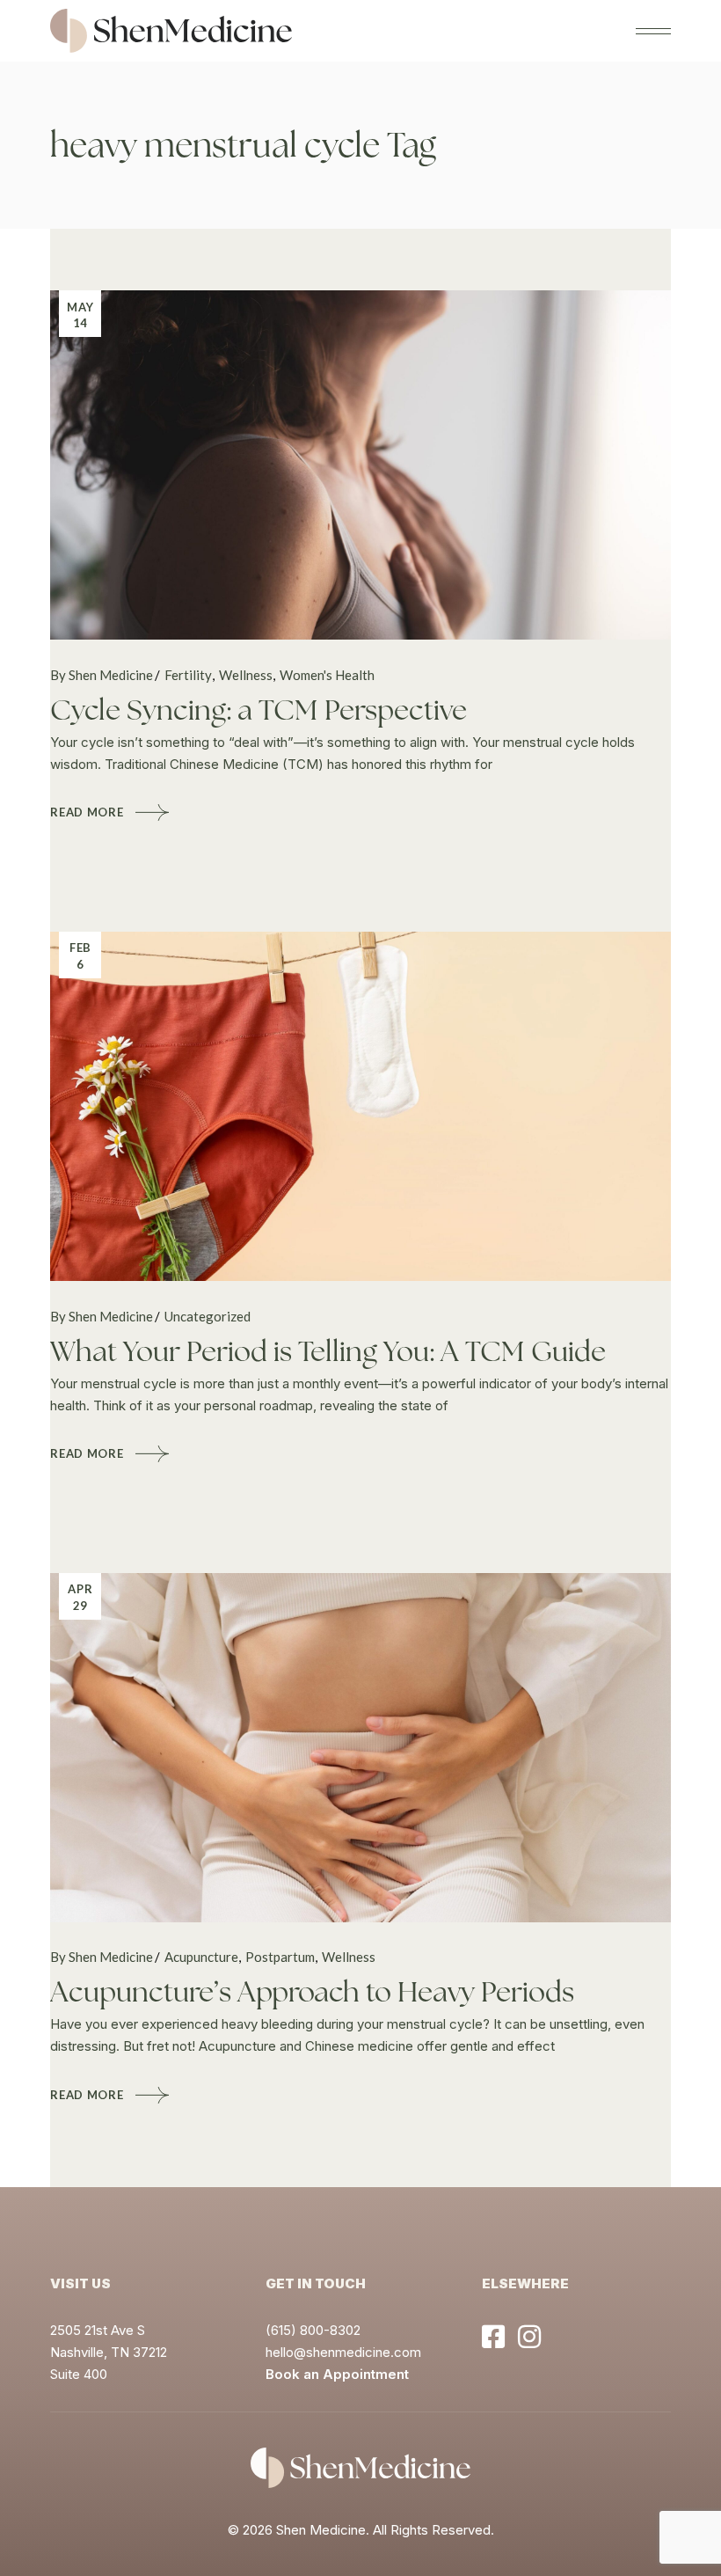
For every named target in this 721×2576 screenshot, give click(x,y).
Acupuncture (201, 1957)
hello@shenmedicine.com (343, 2352)
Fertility (188, 675)
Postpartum (280, 1957)
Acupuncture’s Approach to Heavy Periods (312, 1992)
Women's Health (327, 675)
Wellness (246, 675)
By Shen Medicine (102, 675)
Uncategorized (208, 1316)
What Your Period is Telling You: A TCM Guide (328, 1351)
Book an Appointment (337, 2374)
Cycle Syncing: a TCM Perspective (259, 710)
